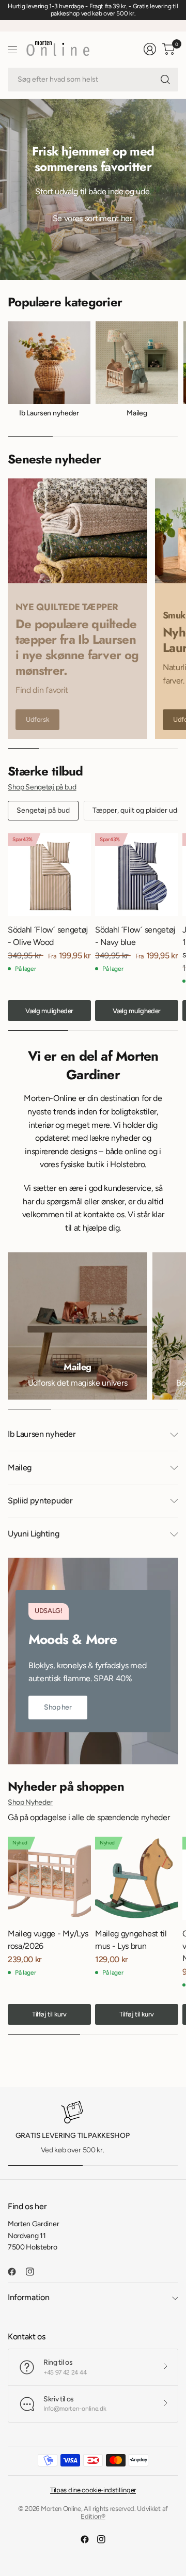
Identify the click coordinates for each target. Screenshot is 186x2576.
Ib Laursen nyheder (49, 413)
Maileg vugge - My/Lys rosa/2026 (48, 1940)
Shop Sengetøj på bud (42, 787)
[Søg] (165, 80)
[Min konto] (150, 49)
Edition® (93, 2516)
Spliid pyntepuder (40, 1501)
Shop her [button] (58, 1707)
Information (28, 2297)
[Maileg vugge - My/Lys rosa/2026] (49, 1878)
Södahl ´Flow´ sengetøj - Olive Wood (48, 936)
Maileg (137, 413)
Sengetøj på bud (43, 810)
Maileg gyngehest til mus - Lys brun (131, 1940)
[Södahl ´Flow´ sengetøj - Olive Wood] (49, 874)
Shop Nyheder (30, 1802)
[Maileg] (78, 1326)
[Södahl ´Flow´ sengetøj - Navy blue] (137, 874)
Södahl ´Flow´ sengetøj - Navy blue (135, 936)
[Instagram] (34, 2272)
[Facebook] (16, 2272)
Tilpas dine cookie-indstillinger (93, 2490)
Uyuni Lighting (34, 1534)
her (127, 218)
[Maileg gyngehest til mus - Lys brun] (137, 1878)
